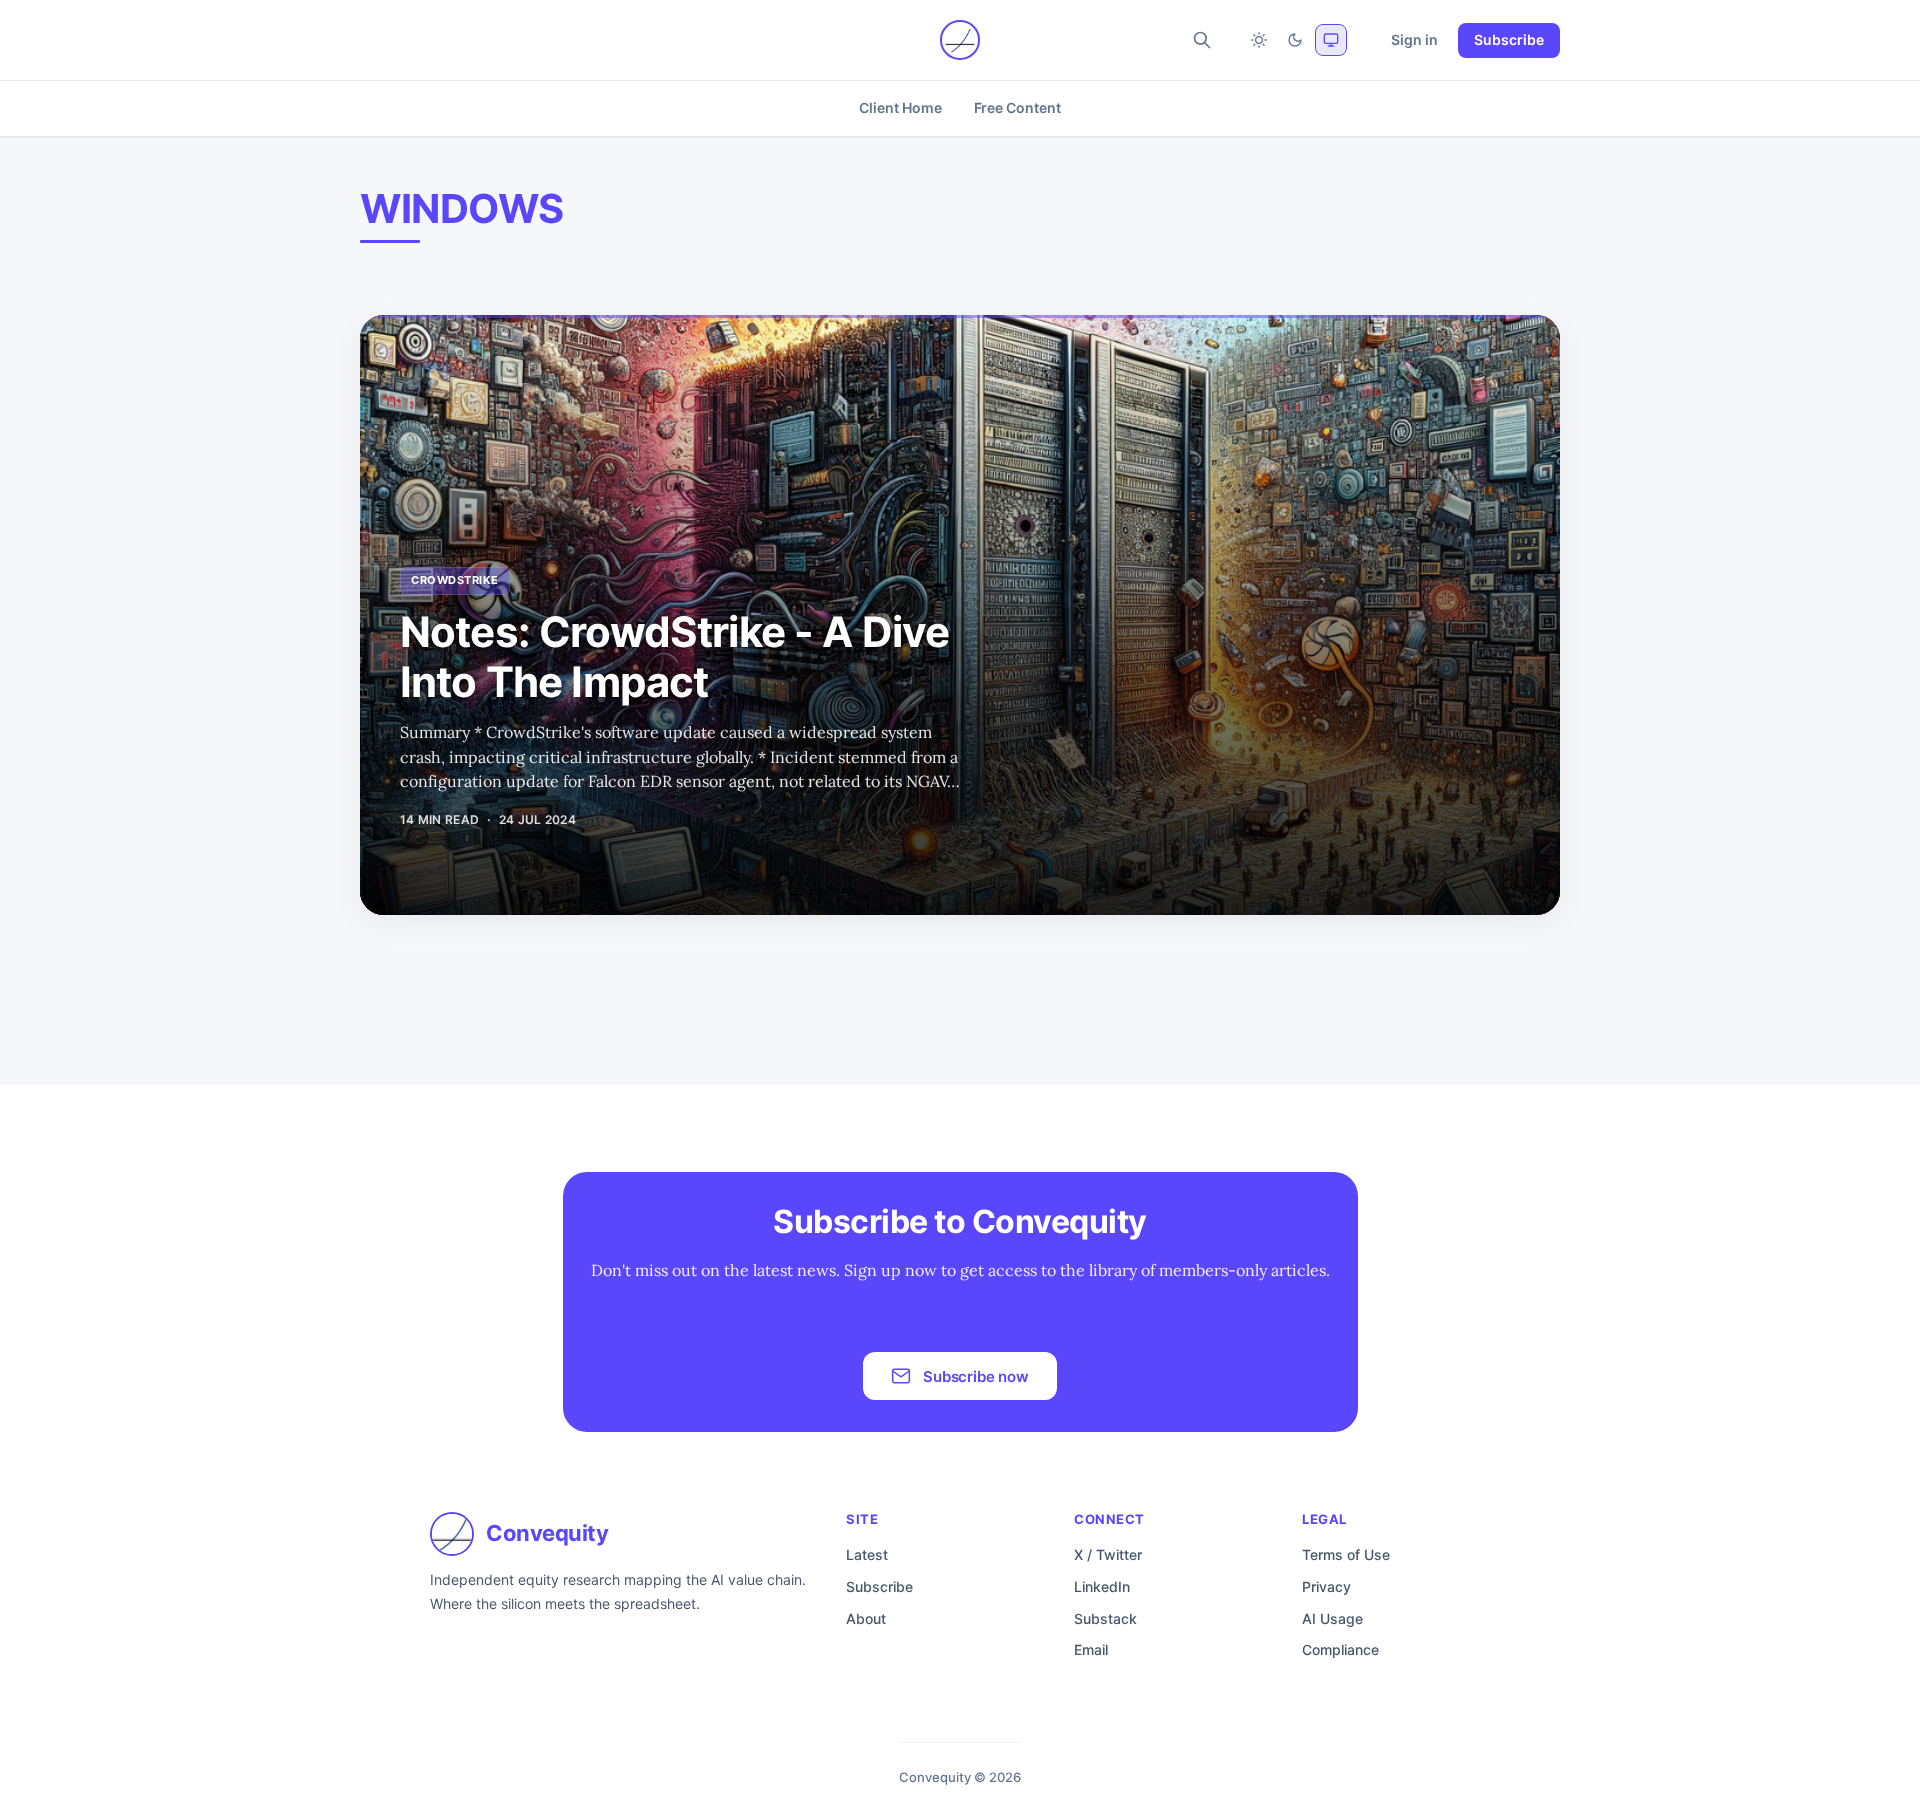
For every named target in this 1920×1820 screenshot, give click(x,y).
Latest (867, 1554)
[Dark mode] (1295, 40)
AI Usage (1332, 1618)
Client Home (900, 107)
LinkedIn (1102, 1586)
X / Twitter (1108, 1554)
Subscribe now (976, 1376)
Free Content (1017, 107)
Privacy (1326, 1586)
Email (1091, 1649)
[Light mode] (1259, 40)
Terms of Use (1346, 1554)
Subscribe (1509, 39)
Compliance (1340, 1649)
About (866, 1618)
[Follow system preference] (1331, 40)
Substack (1105, 1618)
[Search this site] (1202, 40)
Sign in (1414, 39)
